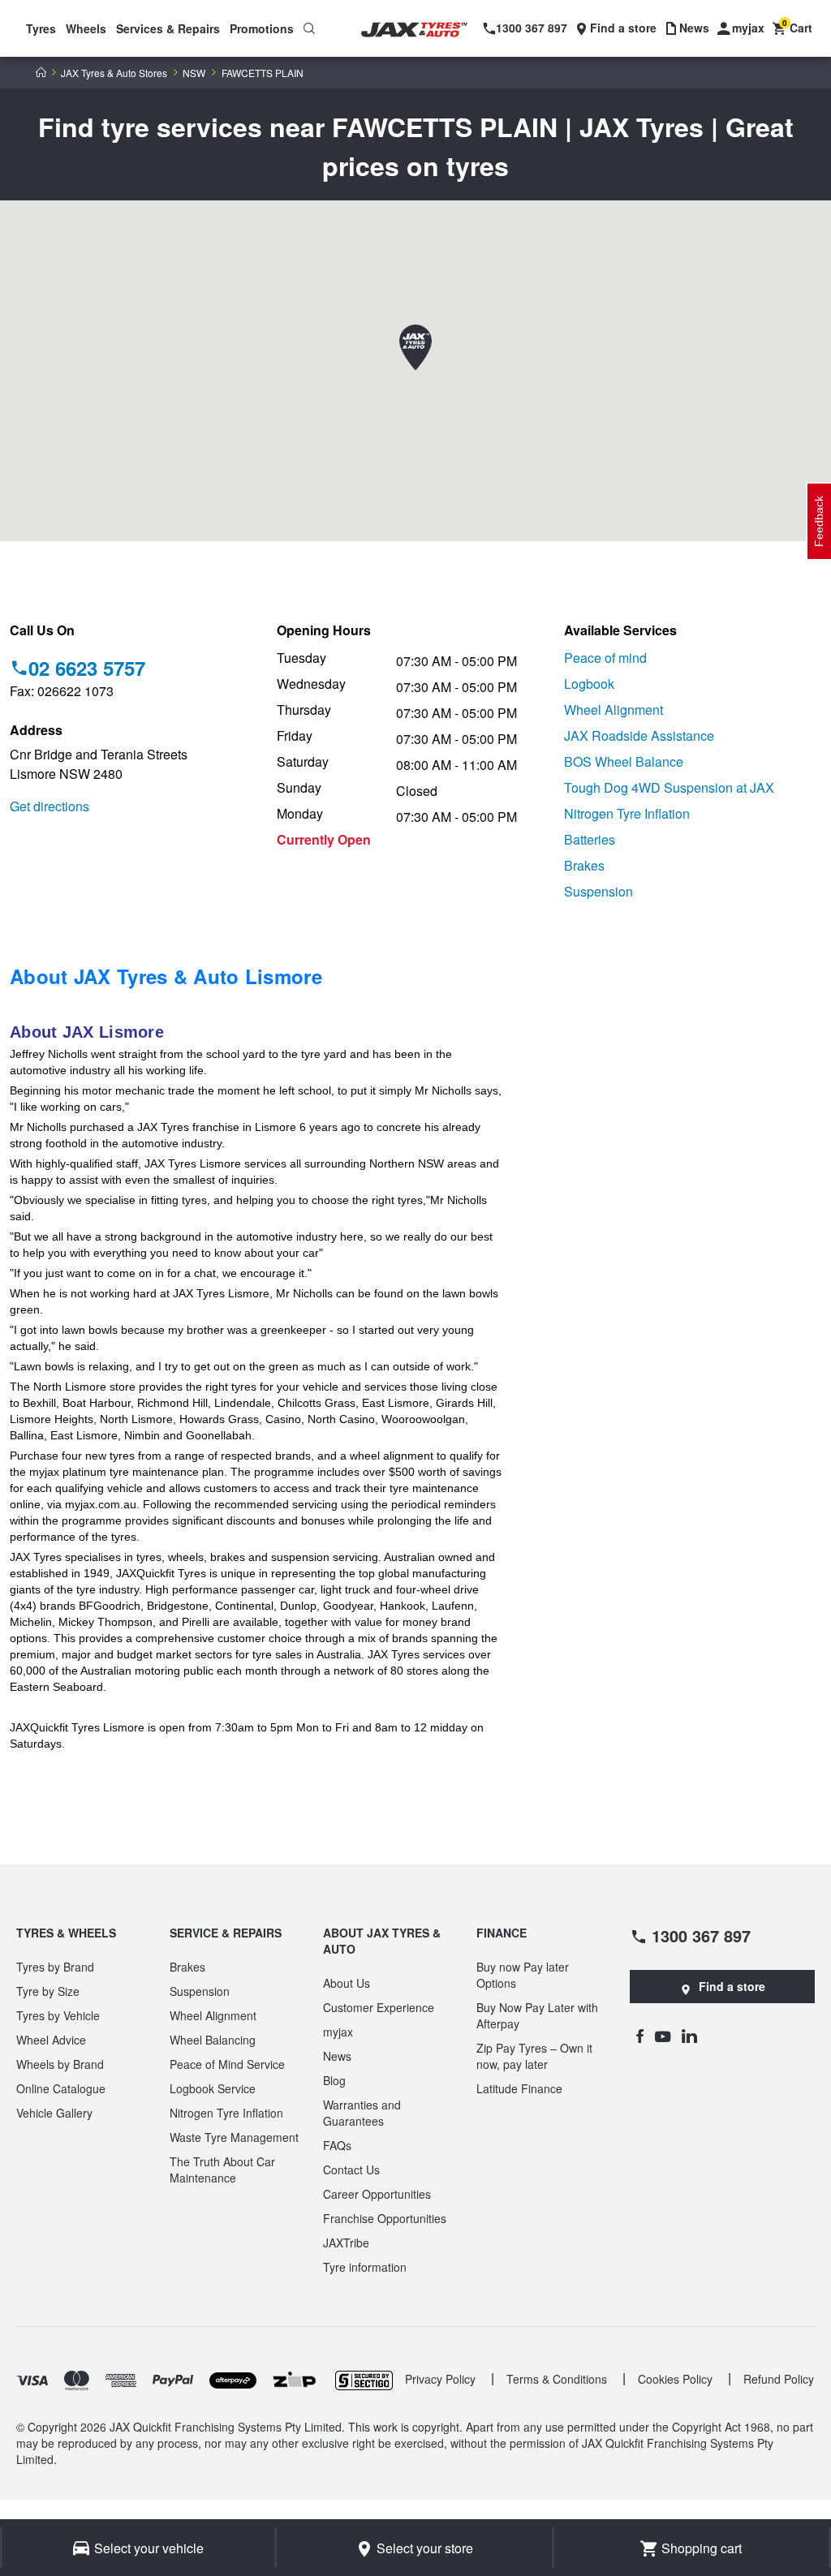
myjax (338, 2032)
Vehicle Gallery (54, 2113)
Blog (334, 2080)
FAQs (337, 2145)
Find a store (732, 1986)
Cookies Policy (675, 2379)
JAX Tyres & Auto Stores (114, 73)
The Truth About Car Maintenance (222, 2170)
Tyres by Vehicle (58, 2015)
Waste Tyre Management (234, 2137)
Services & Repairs (168, 28)
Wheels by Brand (60, 2064)
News (337, 2056)
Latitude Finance (519, 2088)
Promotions (262, 28)
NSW (194, 73)
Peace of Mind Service (227, 2064)
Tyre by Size (48, 1991)
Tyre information (365, 2267)
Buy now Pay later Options (523, 1975)
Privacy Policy (440, 2379)
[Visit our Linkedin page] (689, 2036)
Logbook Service (213, 2088)
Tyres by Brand (55, 1967)
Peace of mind (605, 658)
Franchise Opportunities (385, 2218)
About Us (347, 1983)
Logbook (589, 684)
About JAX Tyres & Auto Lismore (166, 976)
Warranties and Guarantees (362, 2113)
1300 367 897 (701, 1935)
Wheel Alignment (614, 710)
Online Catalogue (61, 2088)
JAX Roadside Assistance (639, 735)
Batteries (590, 839)
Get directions (50, 806)
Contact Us (351, 2170)
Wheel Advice (51, 2040)
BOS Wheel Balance (624, 761)
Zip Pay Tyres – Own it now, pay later (534, 2056)
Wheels (86, 28)
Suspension (598, 891)
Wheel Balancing (213, 2040)
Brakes (584, 865)
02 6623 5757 (87, 668)
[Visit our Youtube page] (663, 2036)
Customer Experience (379, 2007)
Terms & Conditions (557, 2379)
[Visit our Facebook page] (639, 2036)
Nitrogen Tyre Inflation (627, 813)
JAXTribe (346, 2243)
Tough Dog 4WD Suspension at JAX (669, 787)
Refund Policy (779, 2379)
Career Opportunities (377, 2194)
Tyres (41, 28)
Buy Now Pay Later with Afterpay (537, 2015)
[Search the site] (309, 28)
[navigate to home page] (424, 30)
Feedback (819, 521)
